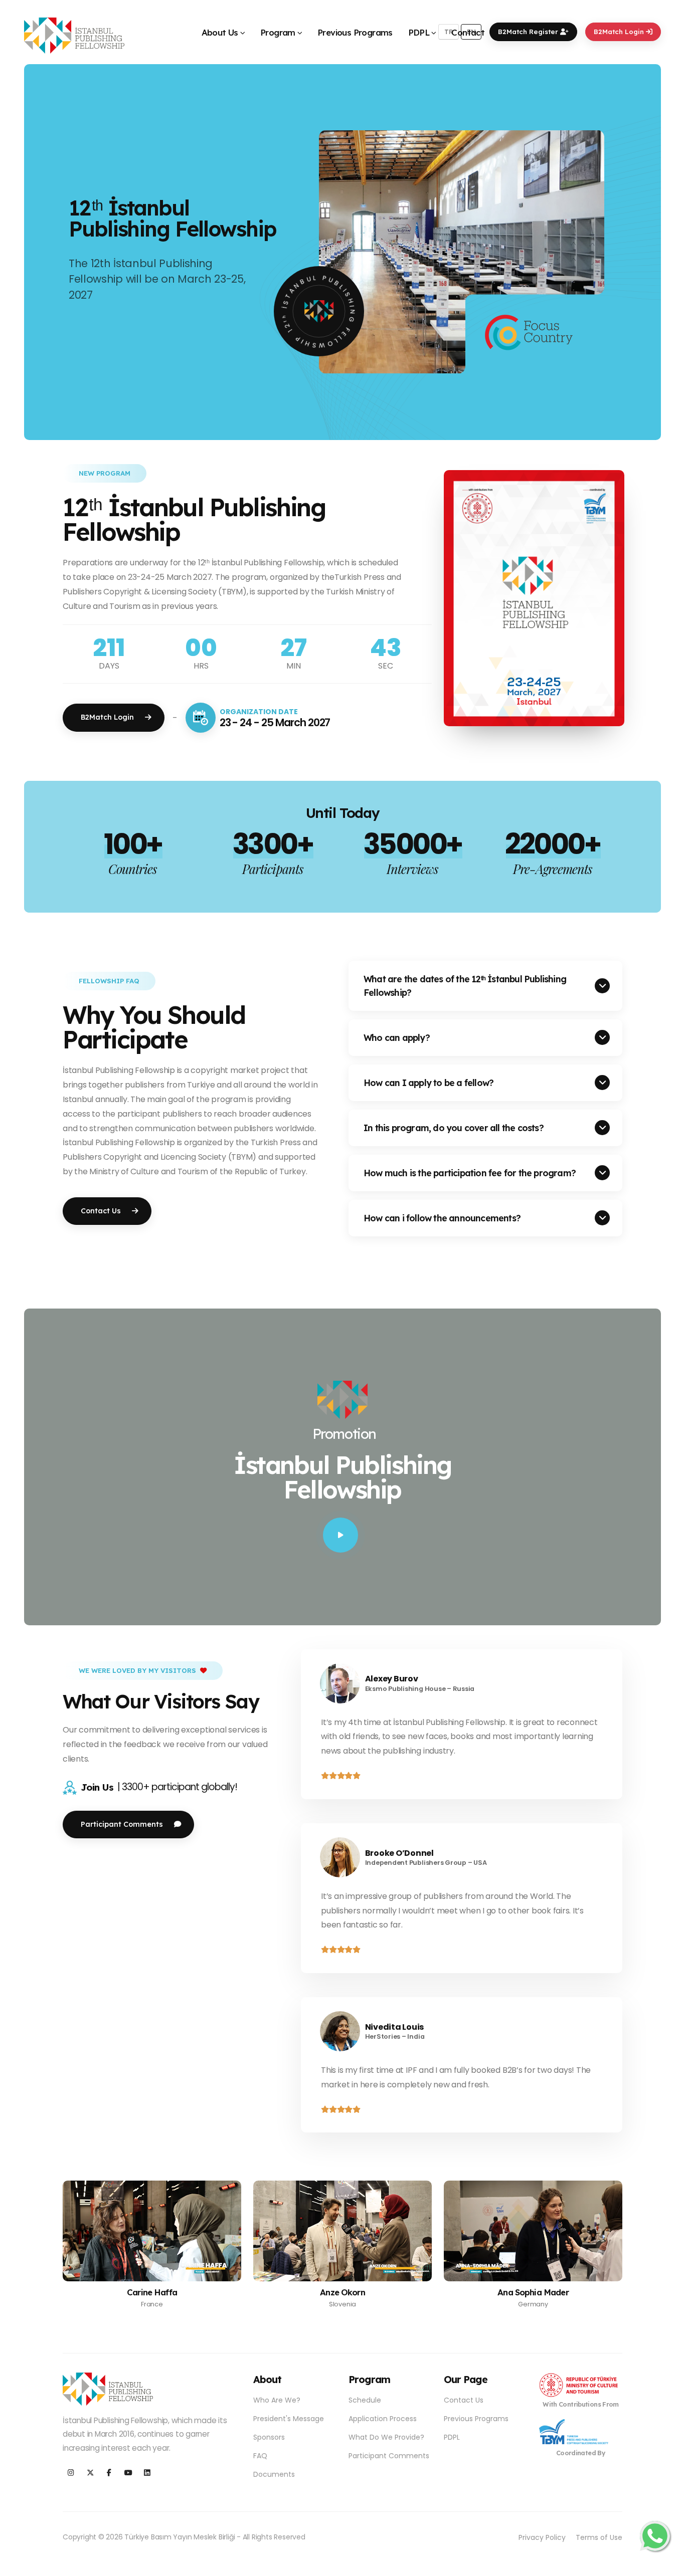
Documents (274, 2474)
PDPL (419, 32)
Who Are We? (277, 2400)
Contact (468, 32)
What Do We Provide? (386, 2437)
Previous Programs (355, 32)
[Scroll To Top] (667, 2565)
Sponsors (269, 2437)
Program (278, 32)
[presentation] (53, 252)
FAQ (260, 2456)
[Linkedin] (147, 2473)
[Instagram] (71, 2473)
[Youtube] (128, 2473)
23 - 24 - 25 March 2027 (275, 722)
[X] (90, 2473)
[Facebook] (109, 2473)
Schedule (365, 2400)
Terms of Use (599, 2537)
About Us (220, 32)
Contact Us (464, 2400)
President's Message (289, 2419)
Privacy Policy (542, 2537)
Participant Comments (389, 2456)
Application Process (383, 2419)
